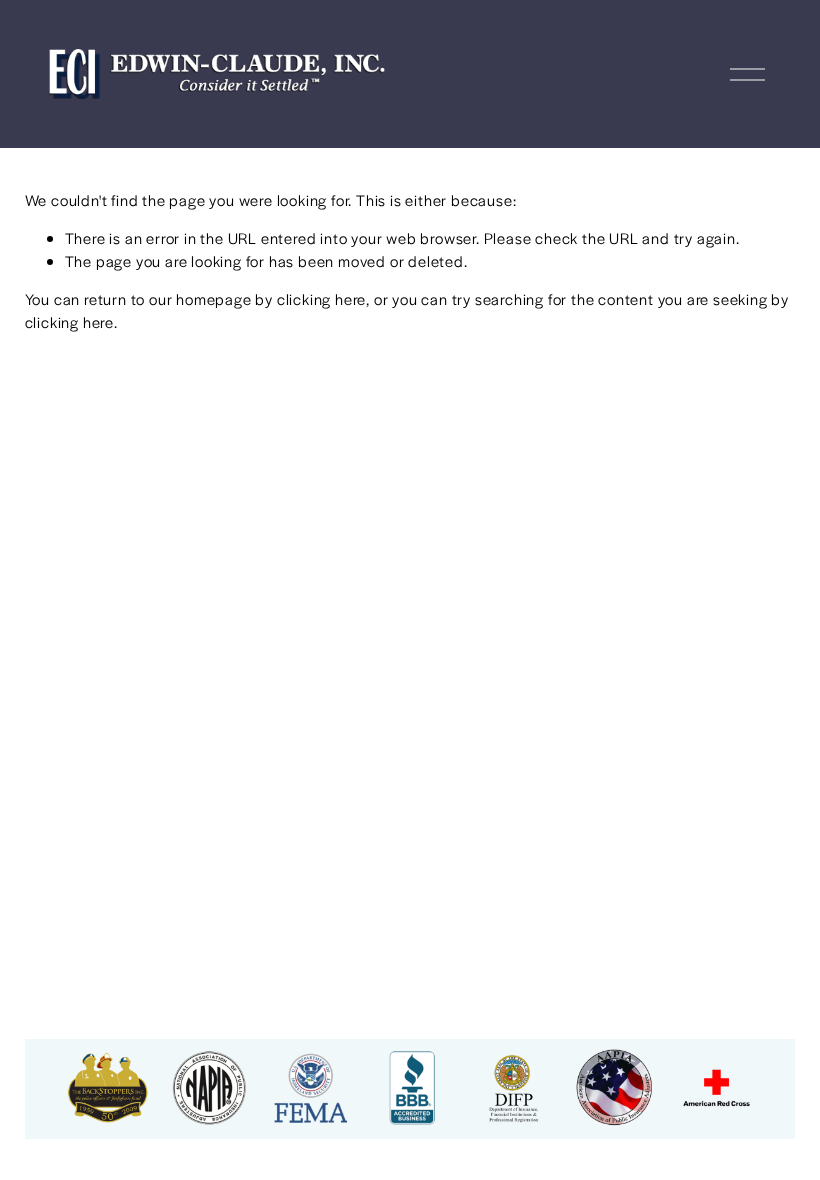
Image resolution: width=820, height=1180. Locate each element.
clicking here (321, 298)
